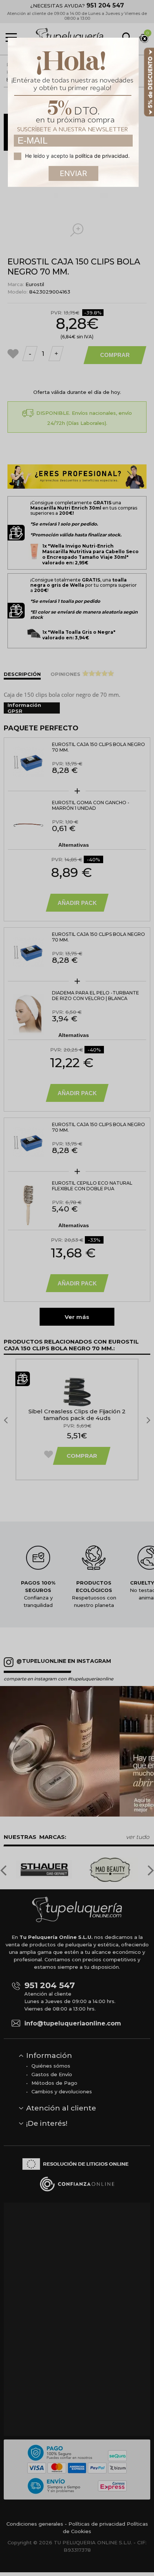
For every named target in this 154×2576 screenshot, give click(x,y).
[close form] (145, 39)
